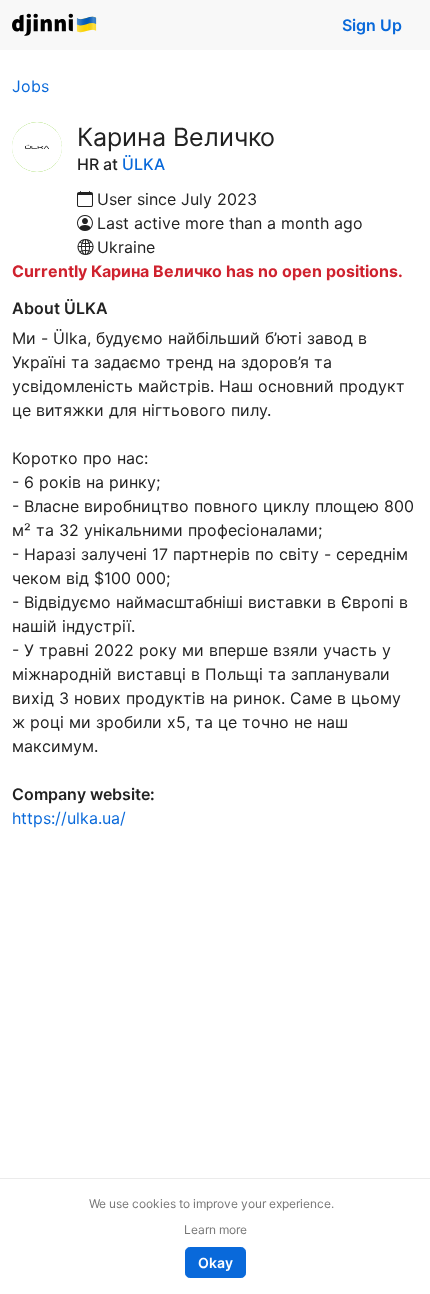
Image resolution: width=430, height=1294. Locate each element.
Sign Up (372, 25)
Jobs (30, 86)
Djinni (55, 25)
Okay (215, 1262)
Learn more (215, 1229)
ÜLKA (143, 164)
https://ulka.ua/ (69, 818)
